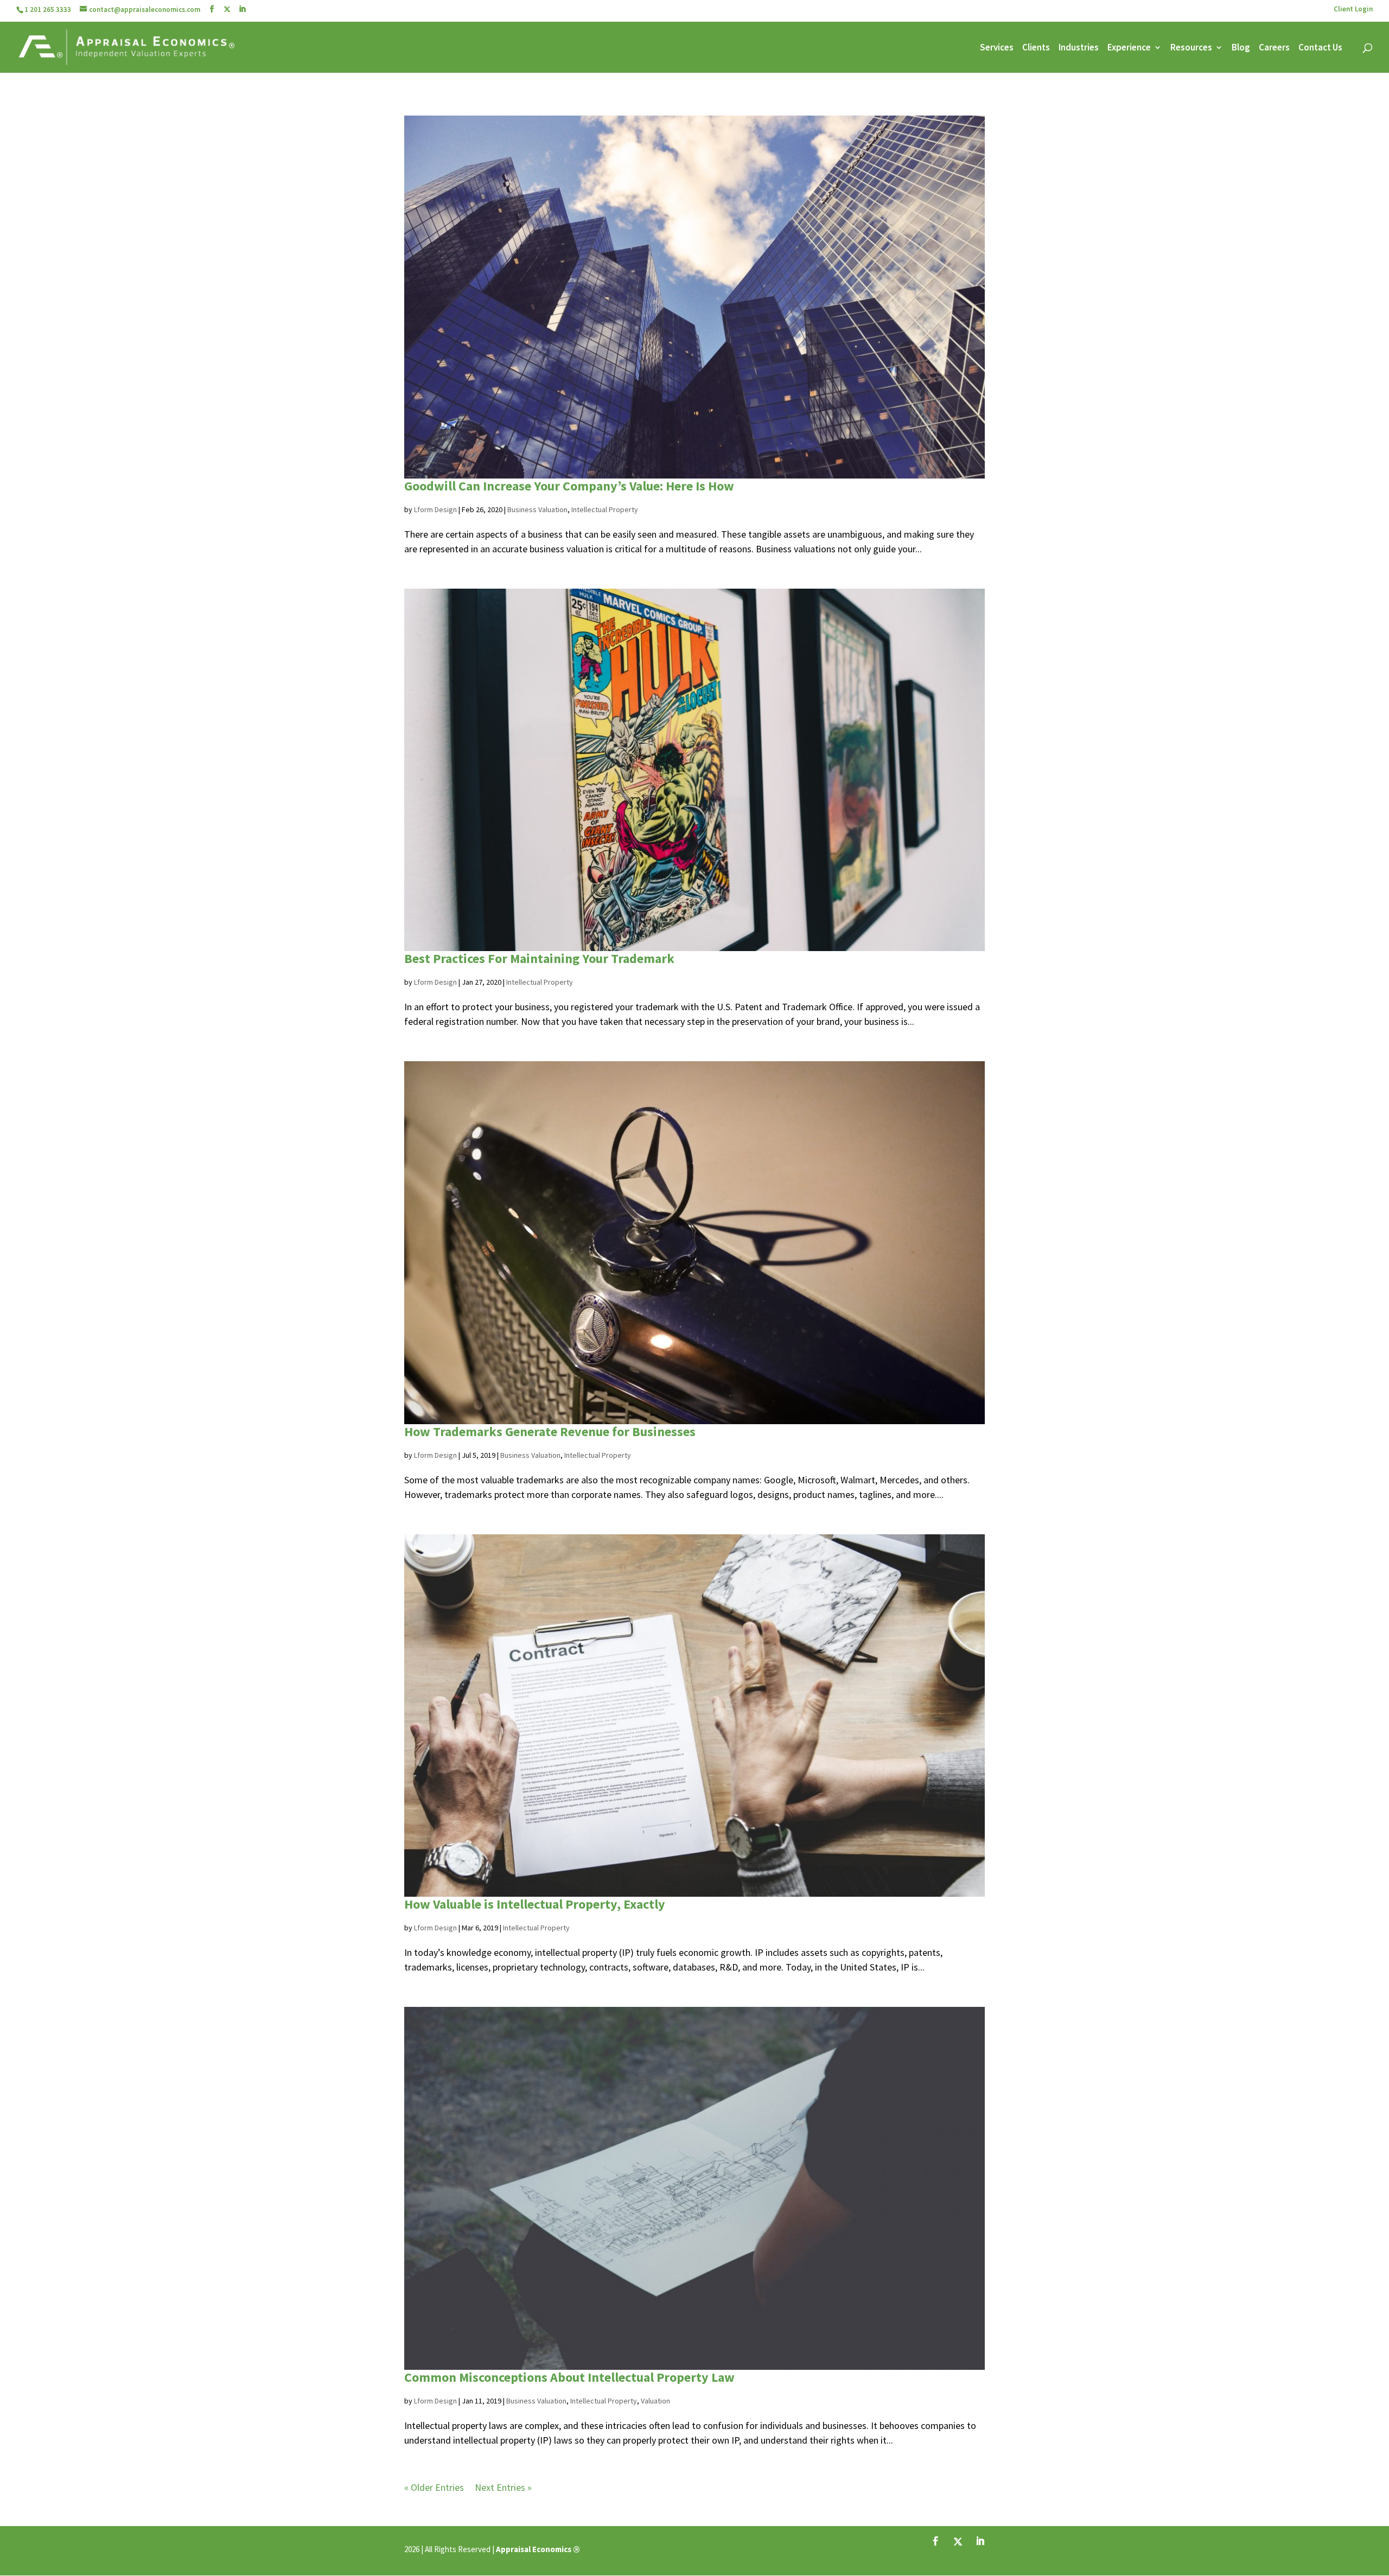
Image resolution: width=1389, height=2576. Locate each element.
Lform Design (435, 509)
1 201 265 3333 (48, 9)
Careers (1274, 48)
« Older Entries (434, 2487)
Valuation (655, 2401)
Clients (1036, 48)
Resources (1191, 48)
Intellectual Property (605, 509)
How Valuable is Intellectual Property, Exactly (535, 1904)
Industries (1079, 48)
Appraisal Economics (534, 2549)
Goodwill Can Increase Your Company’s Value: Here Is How (569, 486)
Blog (1241, 48)
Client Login (1353, 9)
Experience (1129, 48)
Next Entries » (503, 2487)
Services (997, 48)
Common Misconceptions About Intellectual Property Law (569, 2377)
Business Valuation (537, 509)
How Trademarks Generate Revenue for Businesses (550, 1432)
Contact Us (1320, 48)
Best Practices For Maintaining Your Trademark (539, 958)
